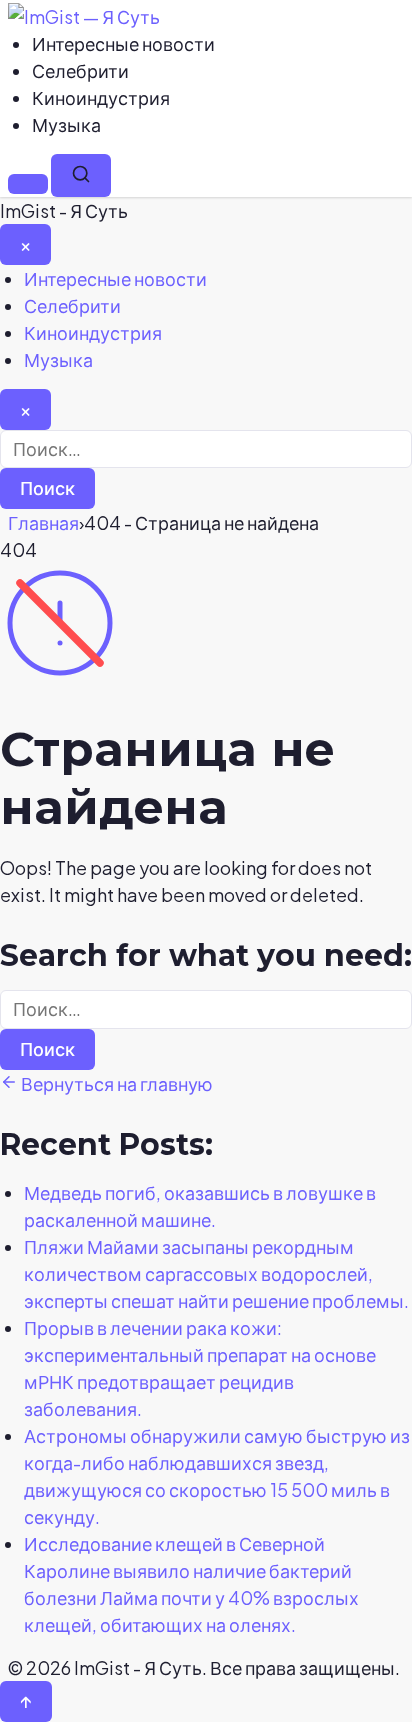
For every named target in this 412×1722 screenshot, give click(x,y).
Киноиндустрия (101, 97)
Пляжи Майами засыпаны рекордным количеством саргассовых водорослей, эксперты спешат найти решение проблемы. (216, 1273)
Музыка (66, 124)
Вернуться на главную (115, 1083)
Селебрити (80, 70)
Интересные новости (123, 43)
